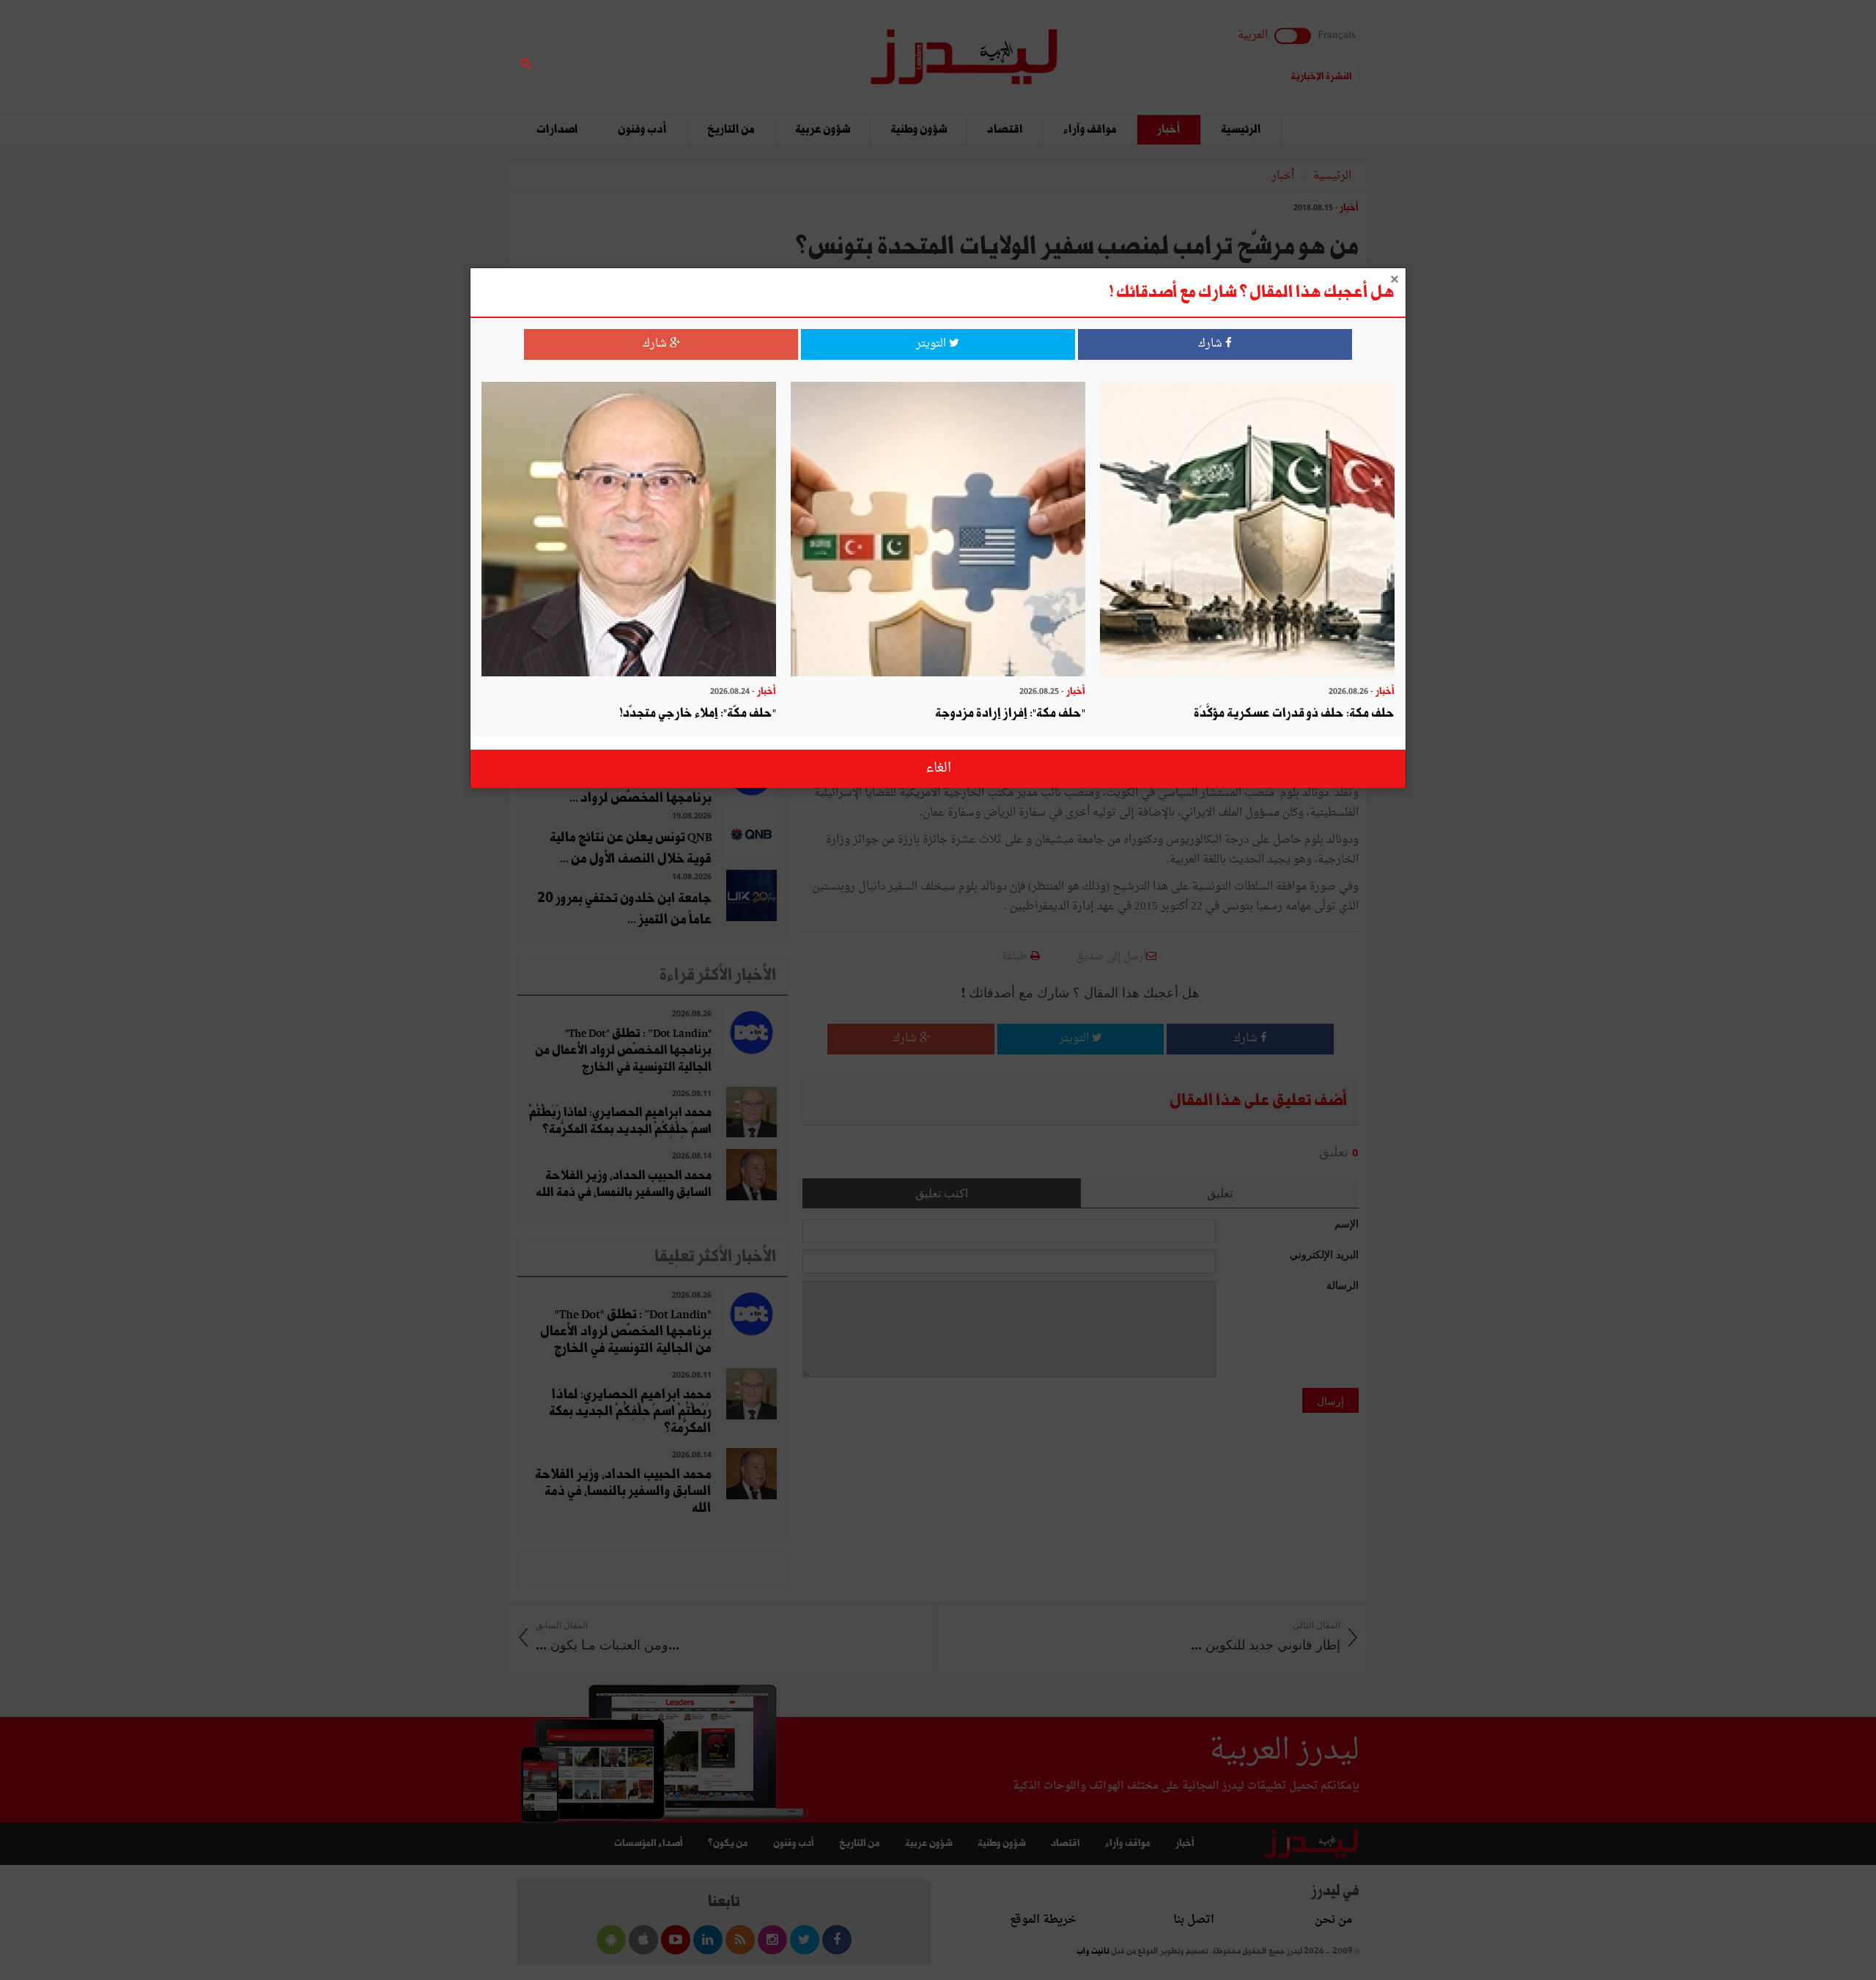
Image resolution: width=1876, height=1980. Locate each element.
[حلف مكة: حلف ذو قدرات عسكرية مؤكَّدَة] (1247, 531)
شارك (1212, 344)
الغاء (938, 768)
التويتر (933, 344)
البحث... (780, 49)
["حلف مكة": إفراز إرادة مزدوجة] (938, 531)
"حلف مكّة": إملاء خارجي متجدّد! (698, 713)
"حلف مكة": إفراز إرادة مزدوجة (1010, 713)
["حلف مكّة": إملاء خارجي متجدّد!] (629, 531)
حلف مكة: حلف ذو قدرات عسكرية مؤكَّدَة (1294, 713)
